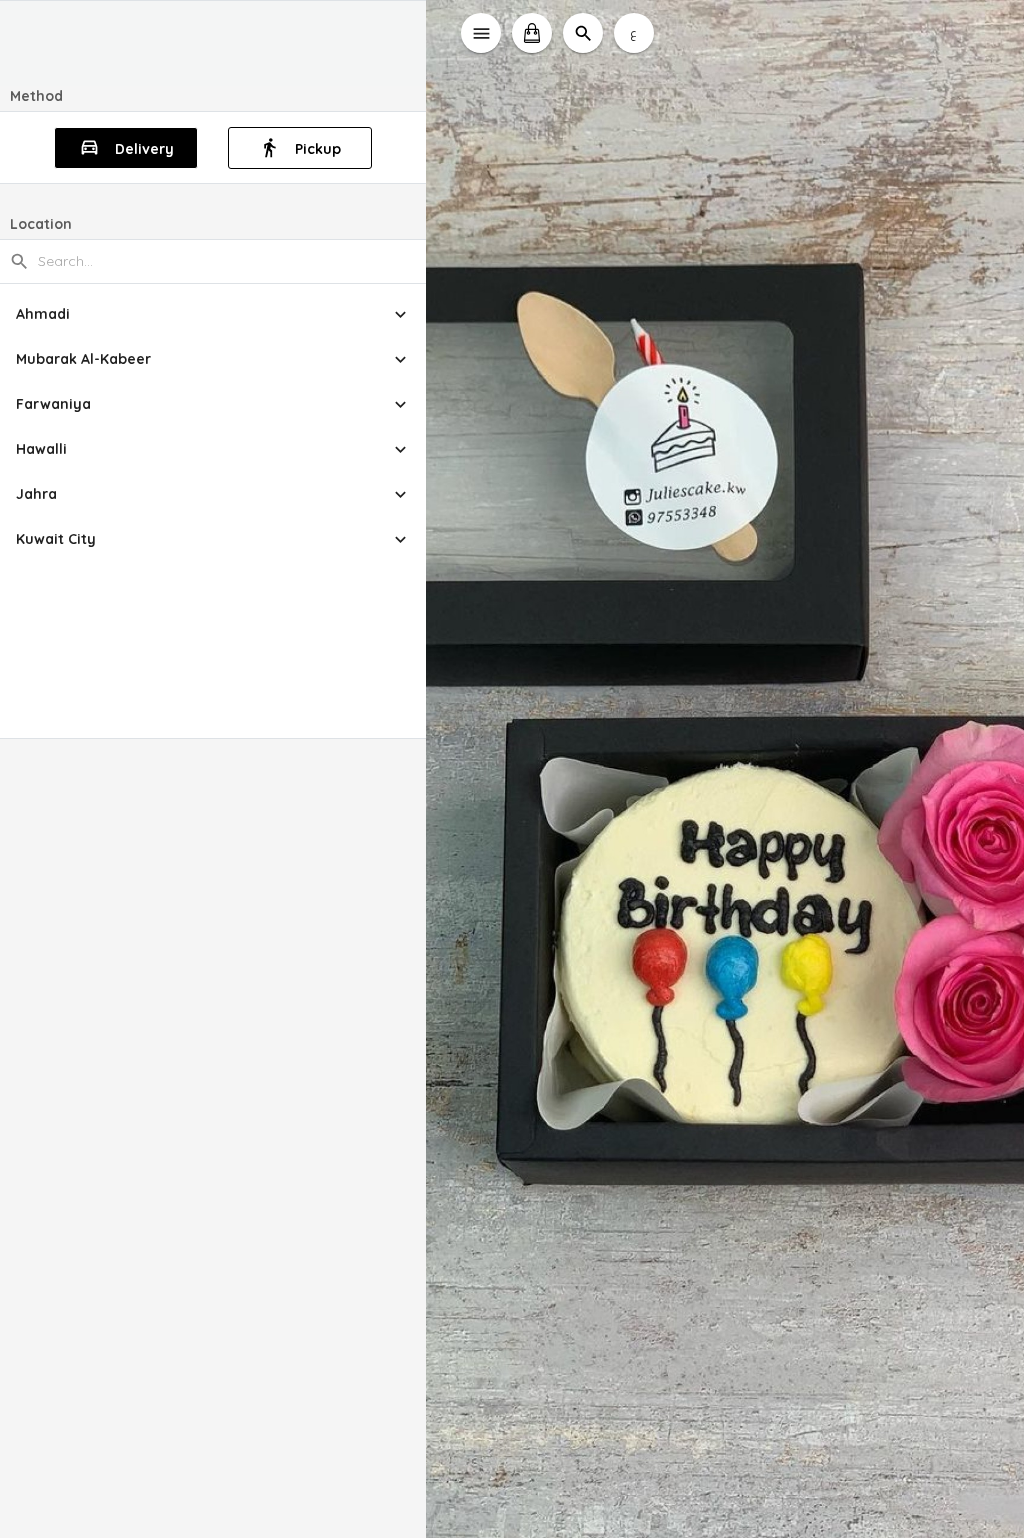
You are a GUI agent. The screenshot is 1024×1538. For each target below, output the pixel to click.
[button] (213, 314)
